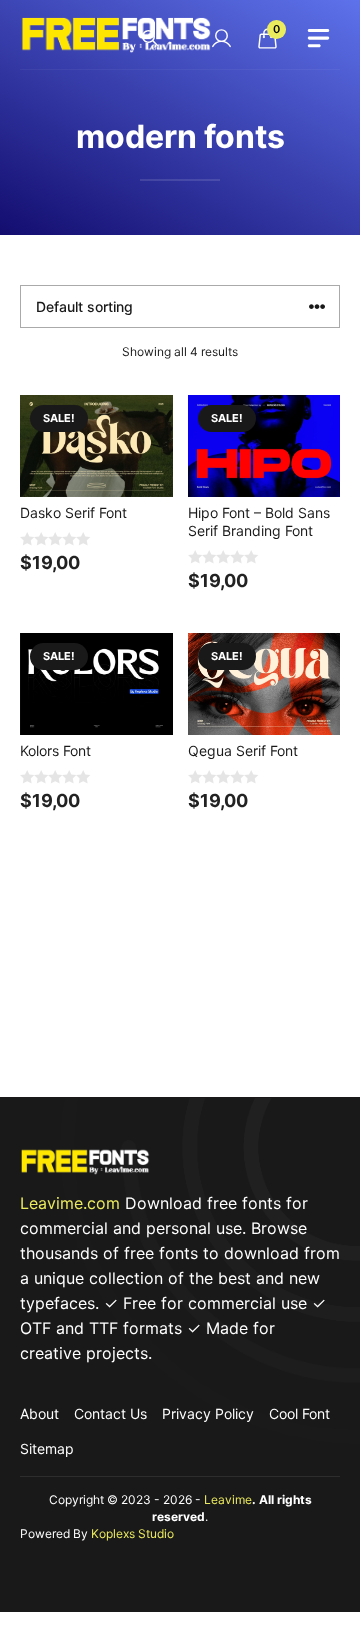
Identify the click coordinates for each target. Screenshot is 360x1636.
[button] (150, 38)
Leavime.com (70, 1203)
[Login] (221, 38)
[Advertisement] (180, 990)
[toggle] (318, 38)
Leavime (228, 1499)
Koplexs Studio (132, 1533)
